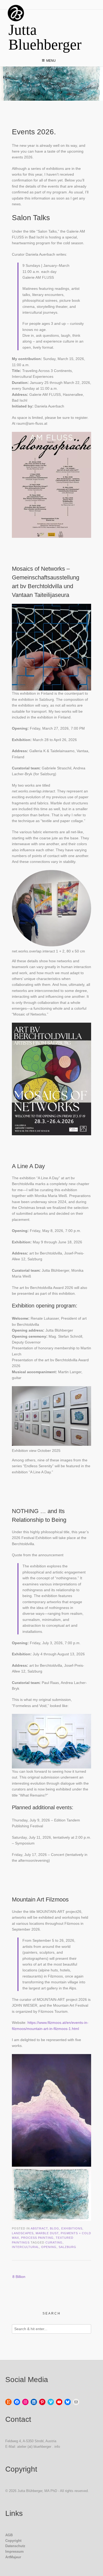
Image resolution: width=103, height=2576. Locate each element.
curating (54, 2242)
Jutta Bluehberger (45, 37)
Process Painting (37, 2238)
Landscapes (23, 2233)
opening (49, 2247)
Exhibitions (72, 2228)
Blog (55, 2228)
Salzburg (67, 2247)
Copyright (13, 2541)
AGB (9, 2535)
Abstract (39, 2228)
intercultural (25, 2247)
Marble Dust (47, 2233)
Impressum (15, 2551)
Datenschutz (15, 2546)
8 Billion (19, 2277)
